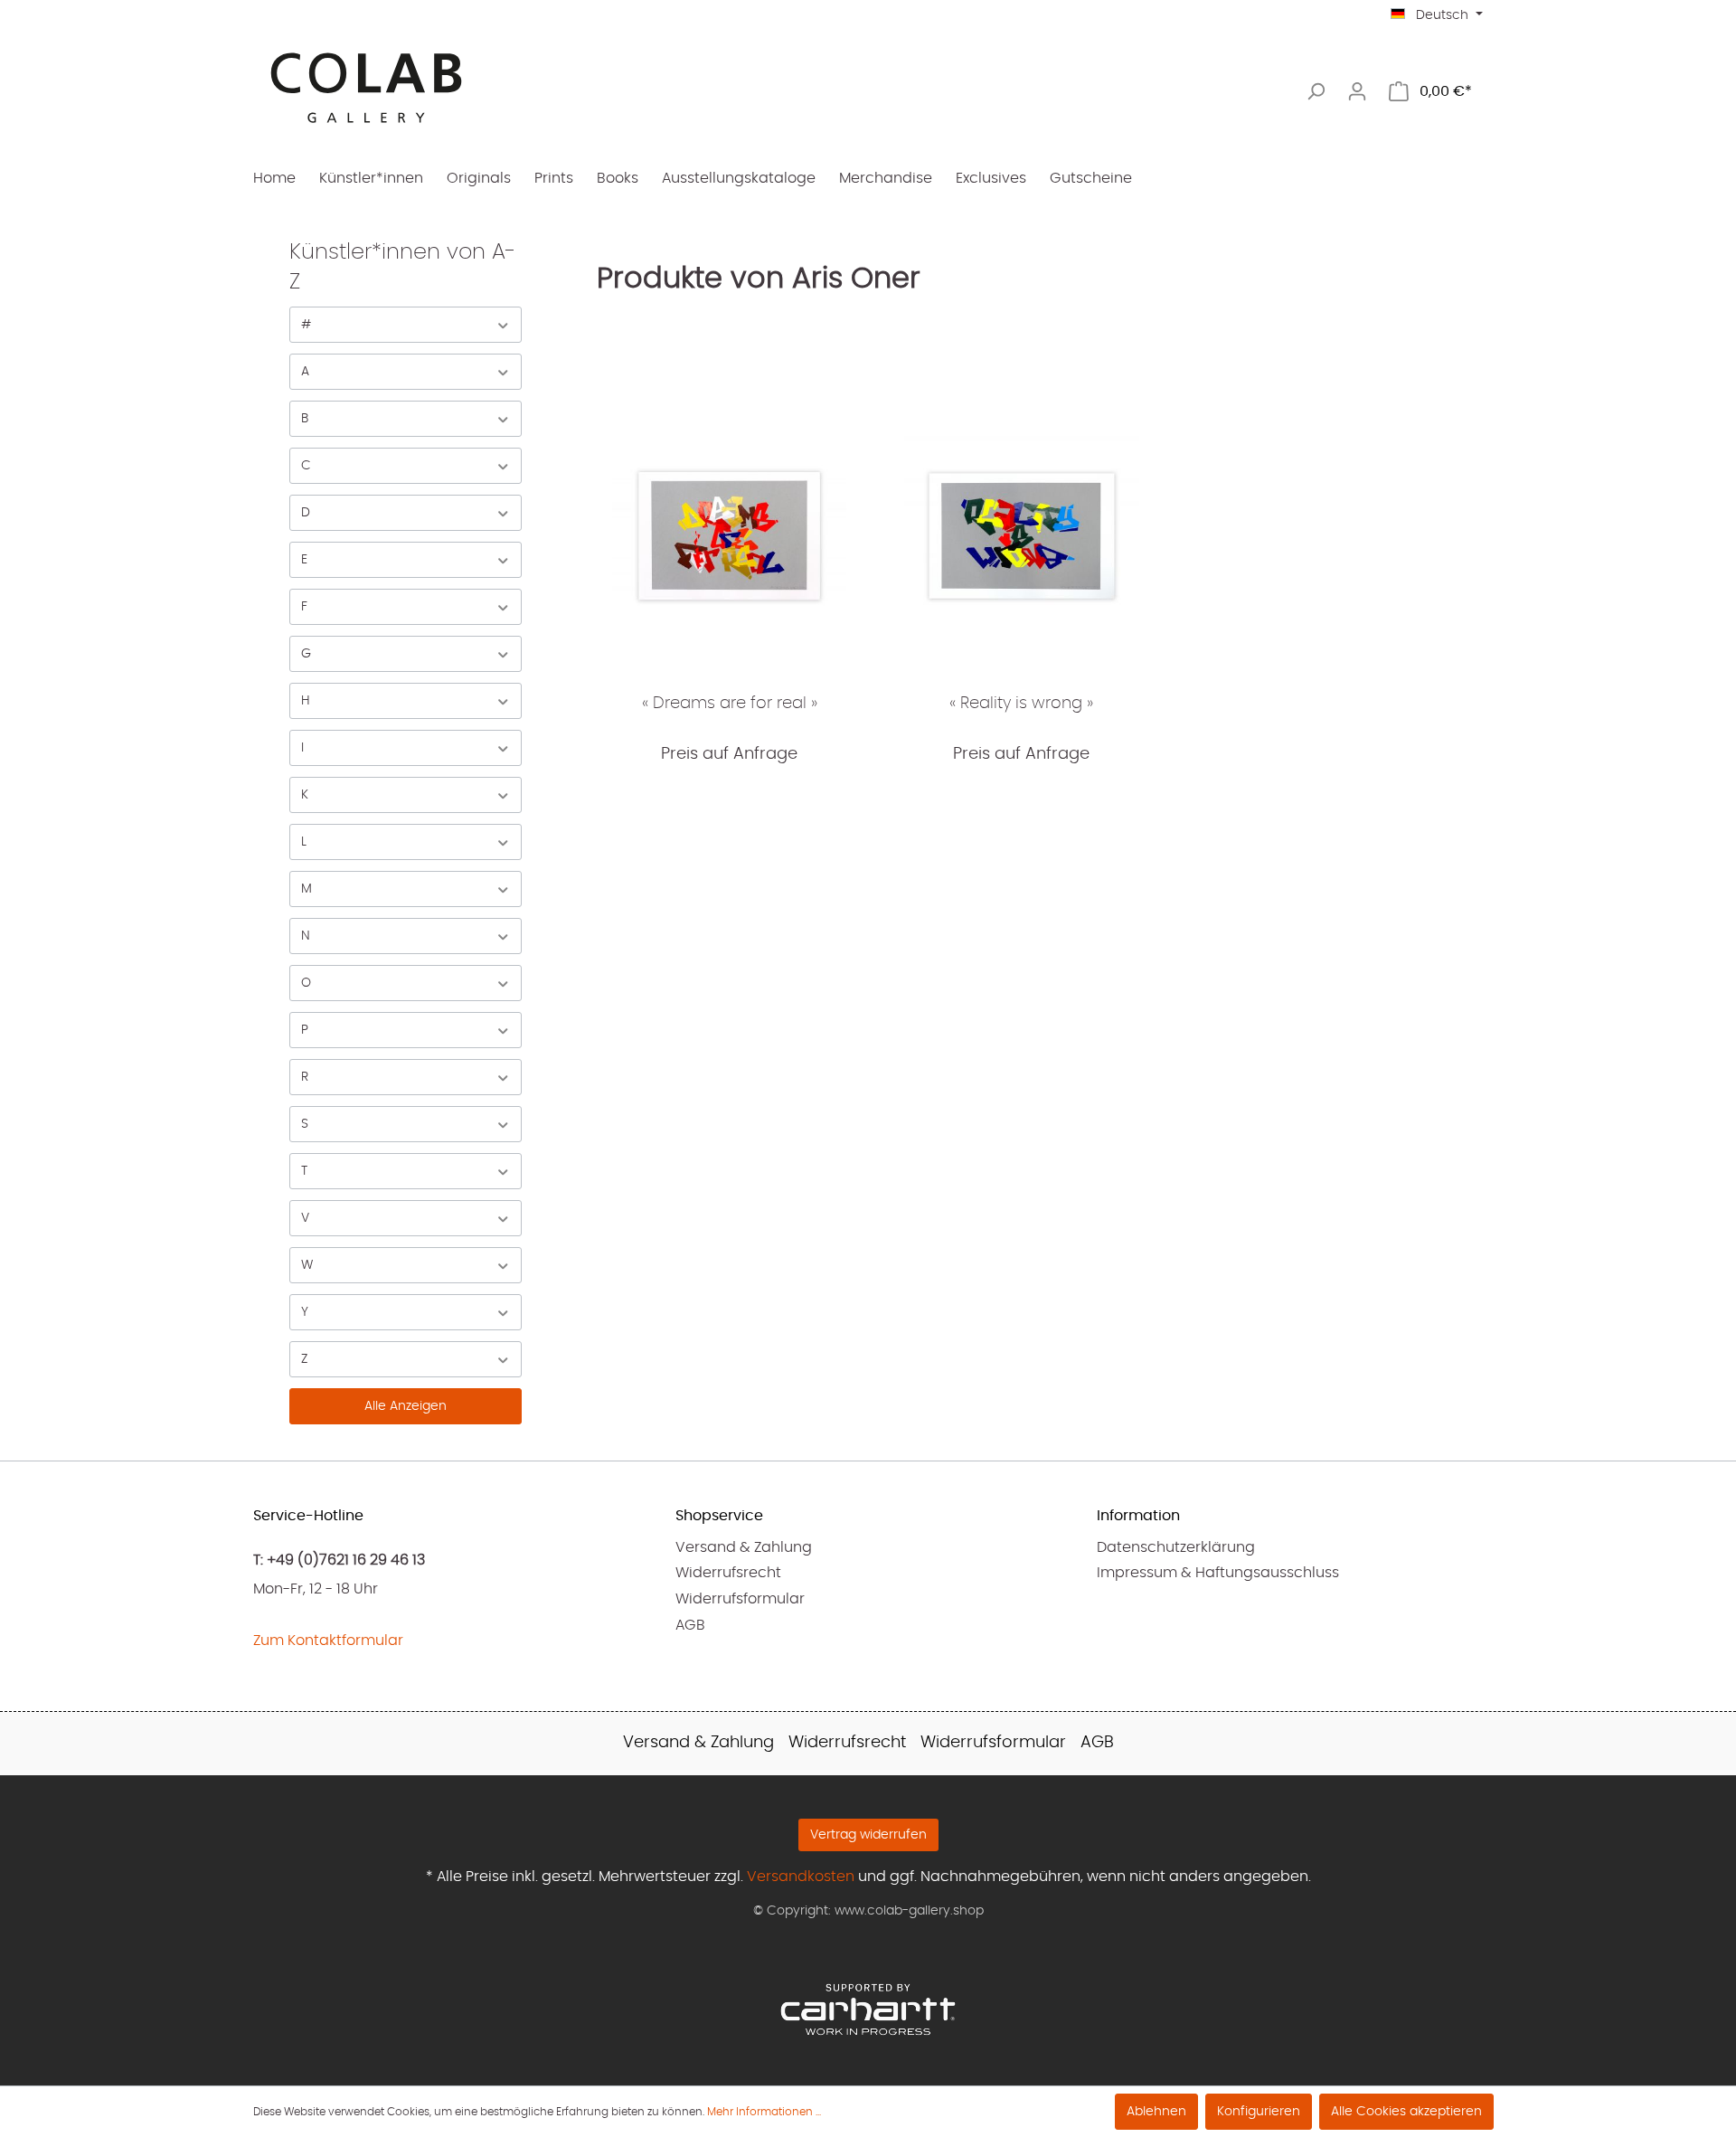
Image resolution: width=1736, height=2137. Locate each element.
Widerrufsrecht (728, 1573)
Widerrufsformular (740, 1599)
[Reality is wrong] (1021, 535)
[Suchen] (1316, 92)
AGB (690, 1625)
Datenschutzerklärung (1176, 1547)
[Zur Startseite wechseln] (366, 88)
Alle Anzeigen (406, 1406)
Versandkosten (801, 1877)
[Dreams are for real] (729, 535)
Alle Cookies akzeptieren (1406, 2112)
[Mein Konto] (1357, 92)
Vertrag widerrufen (868, 1835)
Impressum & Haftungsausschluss (1218, 1573)
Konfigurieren (1259, 2112)
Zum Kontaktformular (328, 1641)
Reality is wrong (1021, 704)
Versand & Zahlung (744, 1547)
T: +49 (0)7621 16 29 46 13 (339, 1560)
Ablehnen (1156, 2112)
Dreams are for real (730, 704)
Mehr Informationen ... (764, 2112)
